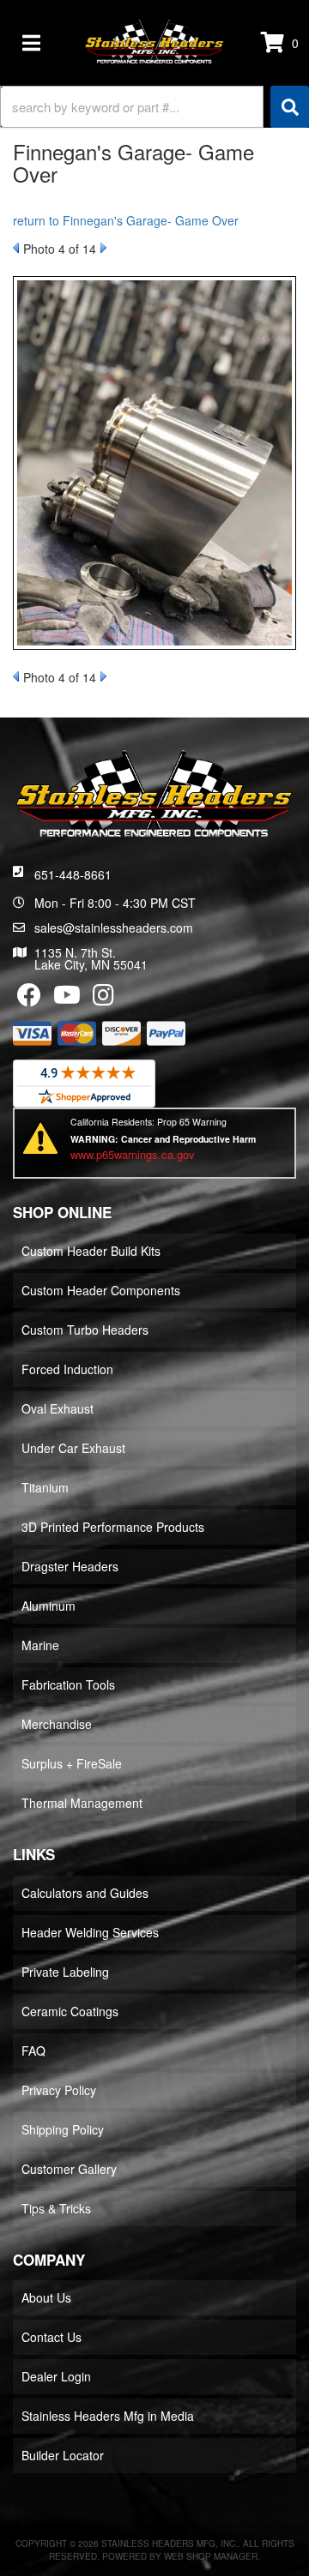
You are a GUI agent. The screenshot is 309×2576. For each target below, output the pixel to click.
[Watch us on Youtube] (67, 999)
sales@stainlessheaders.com (114, 928)
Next (103, 248)
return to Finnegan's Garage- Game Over (126, 220)
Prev (16, 248)
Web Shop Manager (211, 2556)
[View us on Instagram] (103, 999)
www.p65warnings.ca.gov (133, 1154)
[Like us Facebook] (29, 999)
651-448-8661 (73, 874)
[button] (154, 107)
